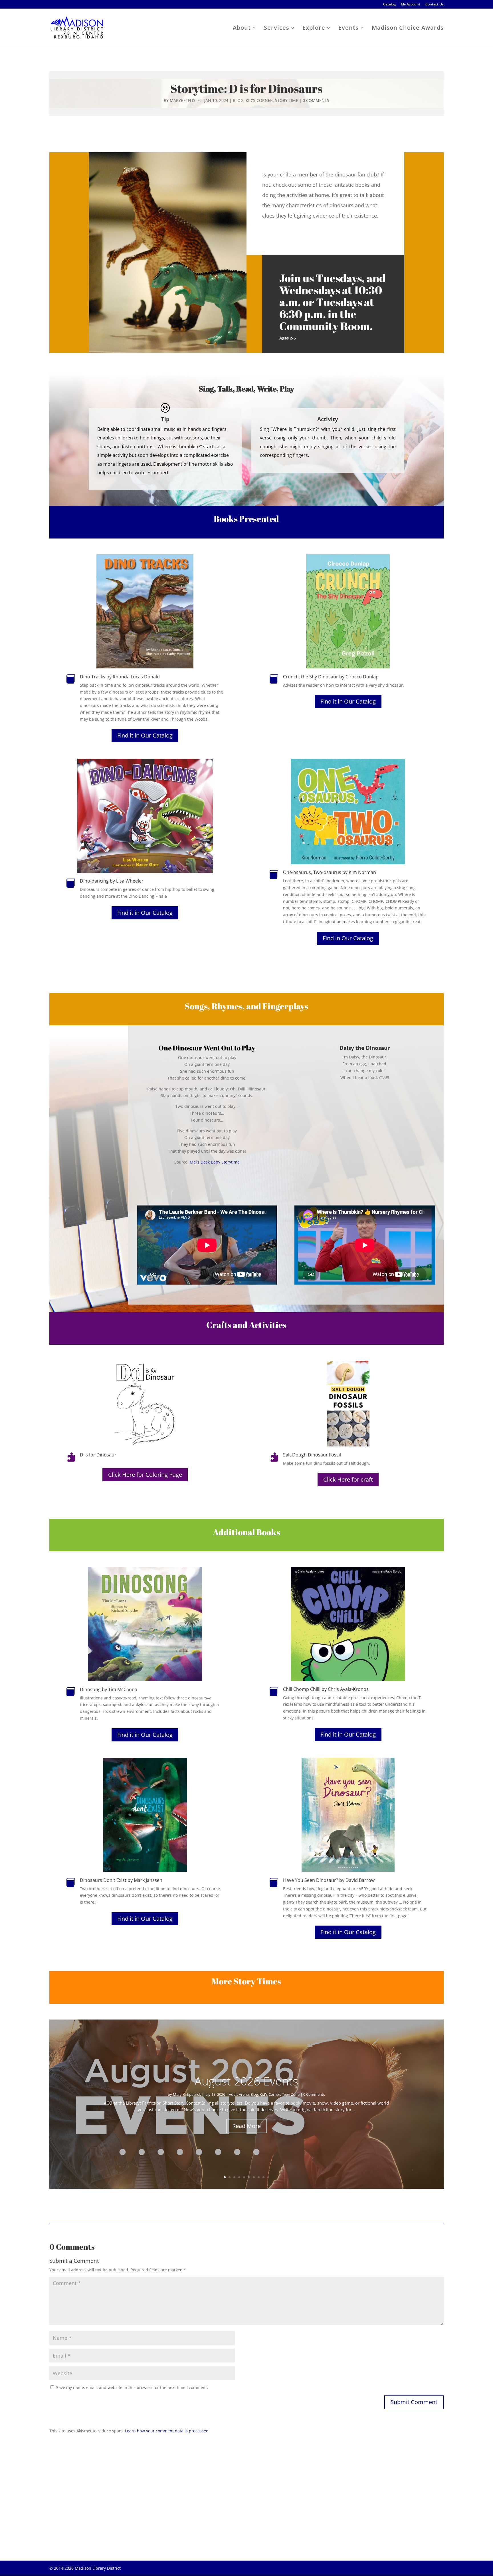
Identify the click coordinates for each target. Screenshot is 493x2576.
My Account (411, 5)
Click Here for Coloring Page (145, 1475)
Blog (238, 100)
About (242, 29)
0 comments (316, 100)
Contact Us (435, 5)
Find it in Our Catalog (145, 735)
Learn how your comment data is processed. (167, 2431)
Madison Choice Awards (408, 29)
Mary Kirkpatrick (187, 2094)
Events (348, 29)
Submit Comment (414, 2402)
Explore (314, 29)
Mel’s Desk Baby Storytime (215, 1162)
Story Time (287, 100)
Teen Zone (291, 2094)
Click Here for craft (348, 1479)
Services (277, 29)
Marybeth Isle (185, 100)
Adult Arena (239, 2094)
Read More (246, 2126)
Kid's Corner (259, 100)
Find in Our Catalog (348, 938)
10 (268, 2177)
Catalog (389, 5)
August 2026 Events (246, 2081)
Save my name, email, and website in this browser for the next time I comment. (132, 2387)
